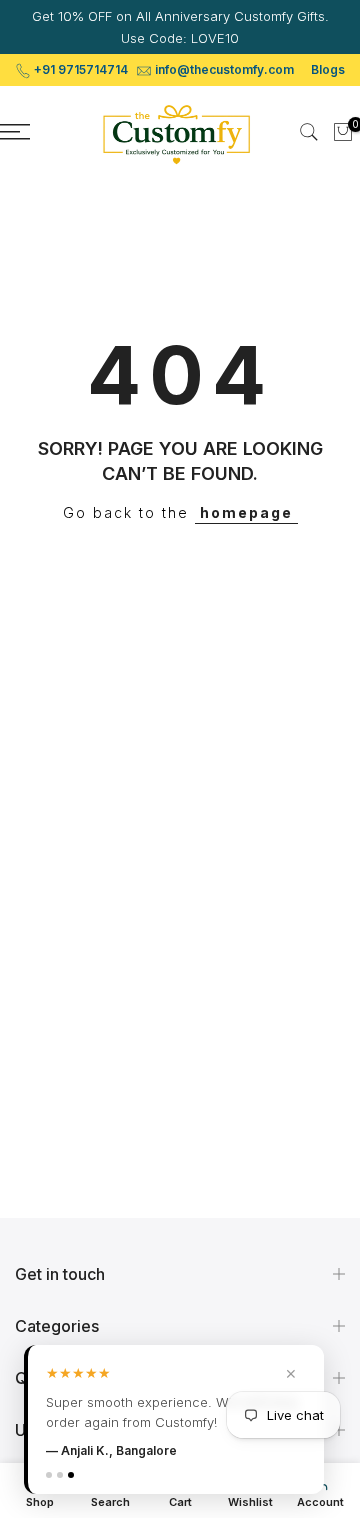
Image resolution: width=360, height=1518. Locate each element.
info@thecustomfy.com (224, 69)
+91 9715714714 (81, 69)
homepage (246, 512)
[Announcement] (180, 27)
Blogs (328, 69)
